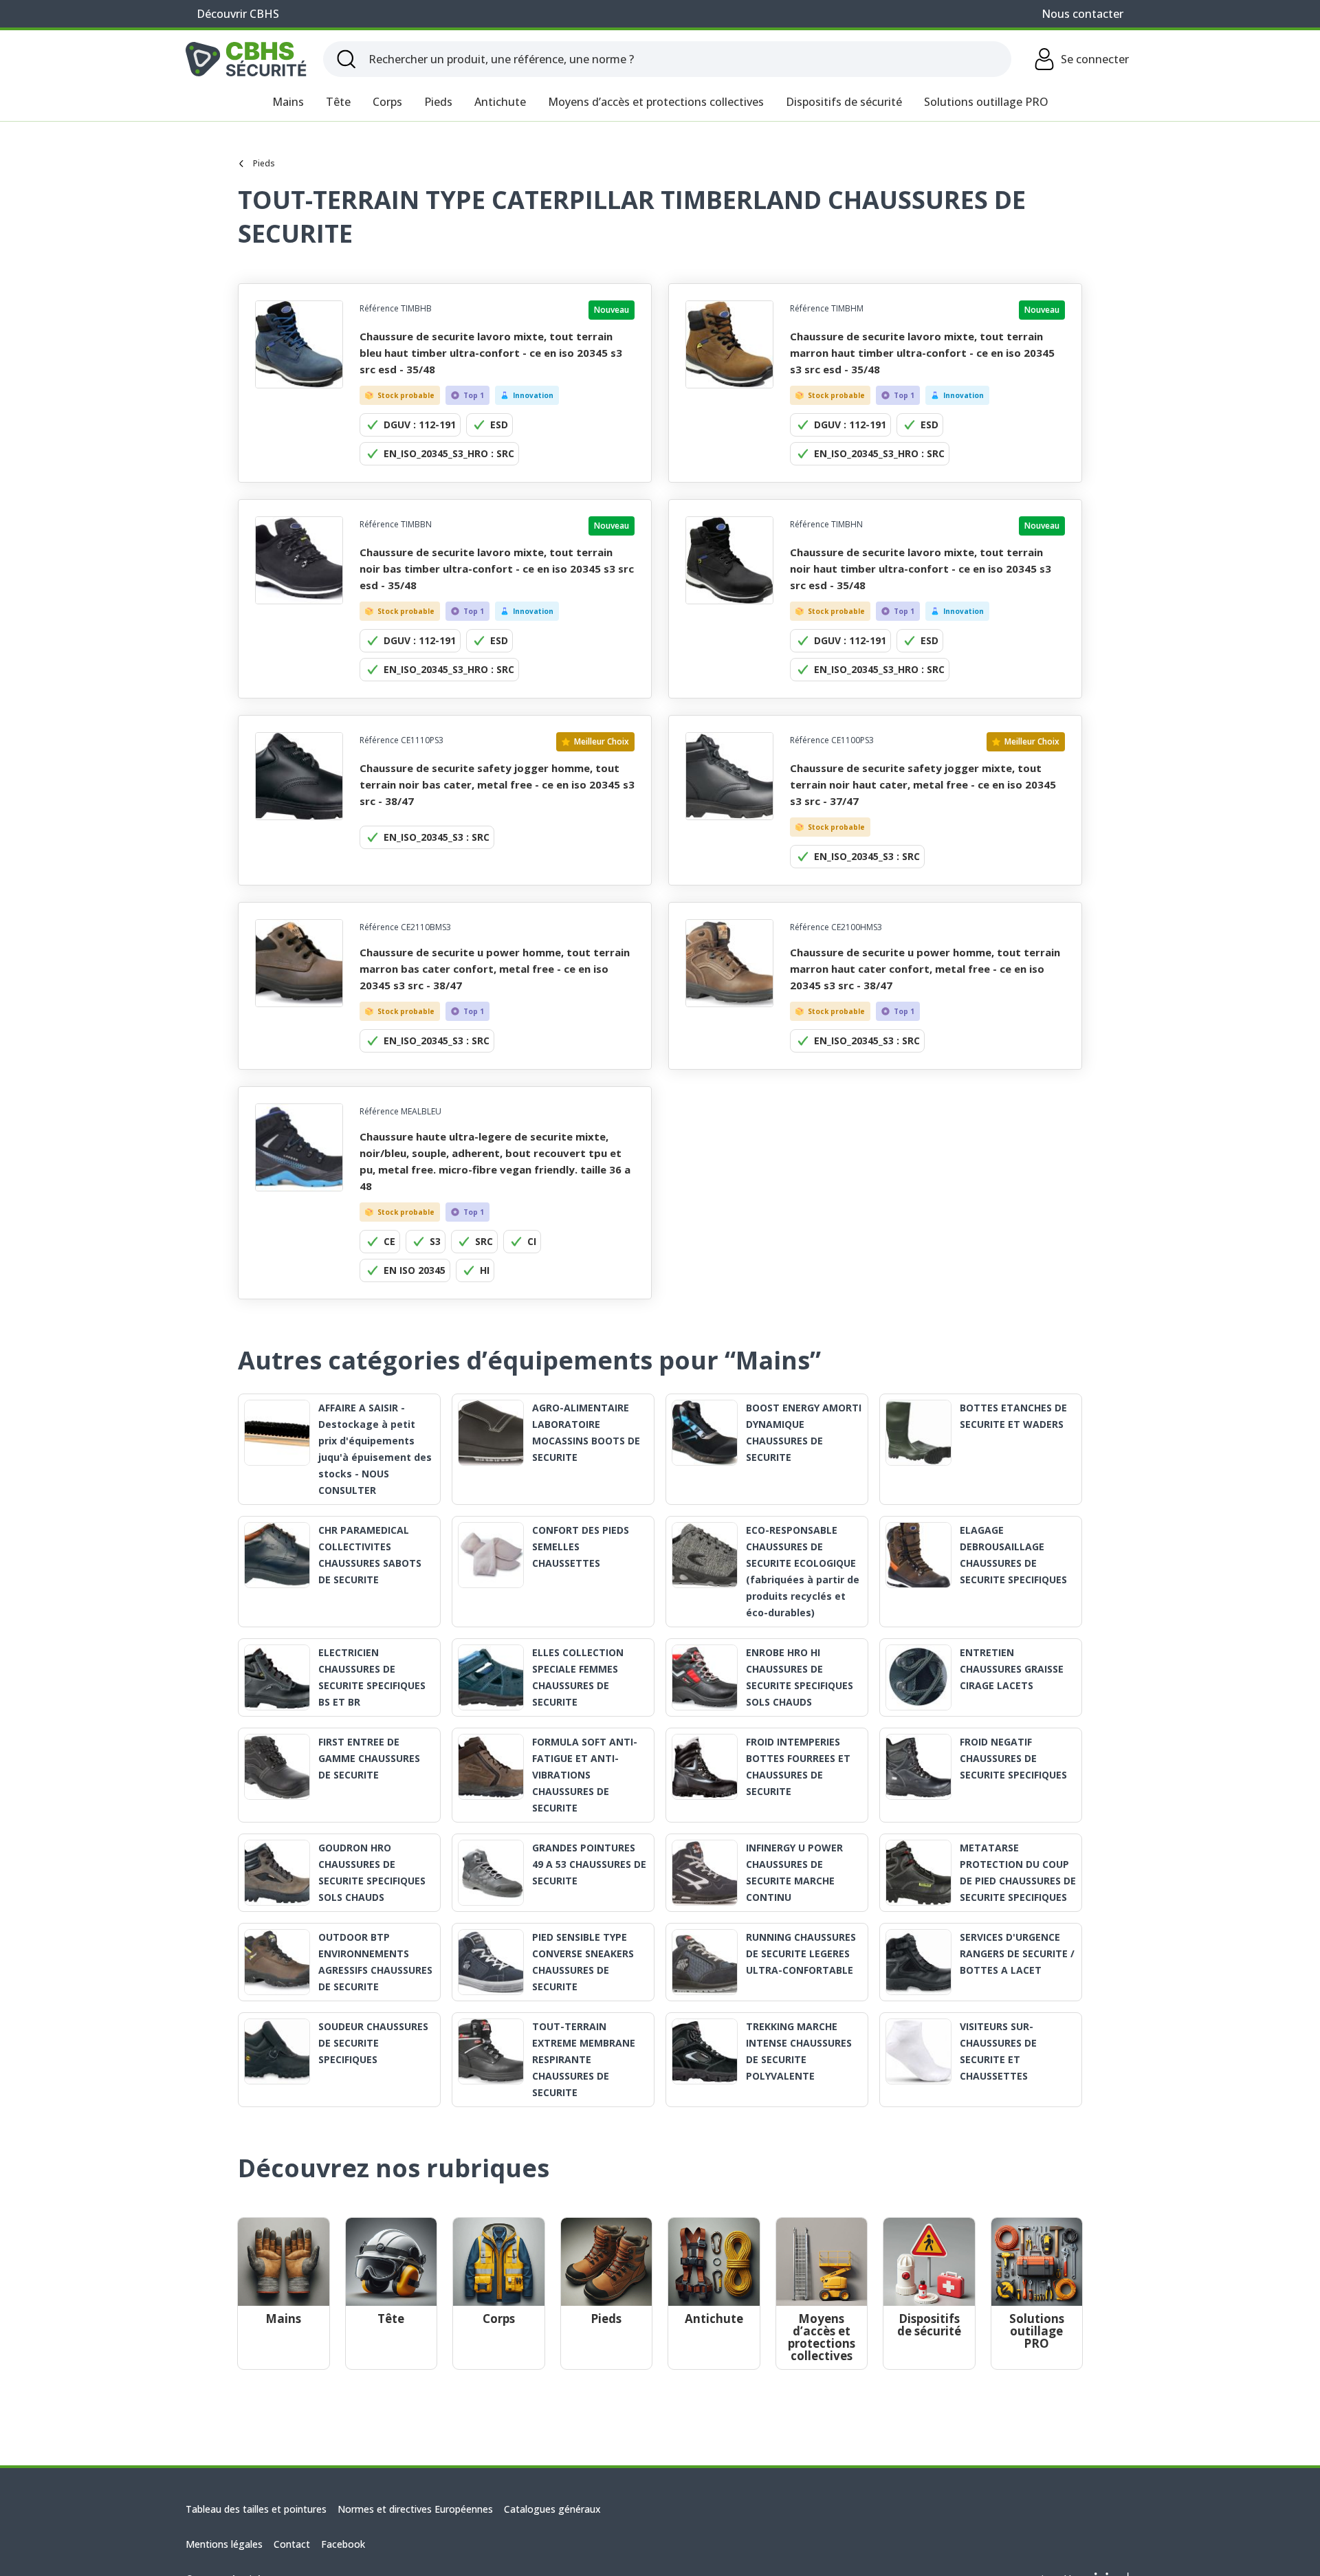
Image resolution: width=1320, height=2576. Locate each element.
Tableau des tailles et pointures (256, 2509)
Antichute (500, 102)
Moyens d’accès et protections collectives (656, 102)
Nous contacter (1082, 14)
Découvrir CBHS (238, 14)
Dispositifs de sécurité (844, 102)
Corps (387, 102)
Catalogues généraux (552, 2509)
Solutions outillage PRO (986, 102)
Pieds (438, 102)
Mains (288, 102)
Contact (292, 2544)
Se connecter (1095, 59)
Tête (338, 102)
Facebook (343, 2544)
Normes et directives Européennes (415, 2509)
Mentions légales (224, 2544)
